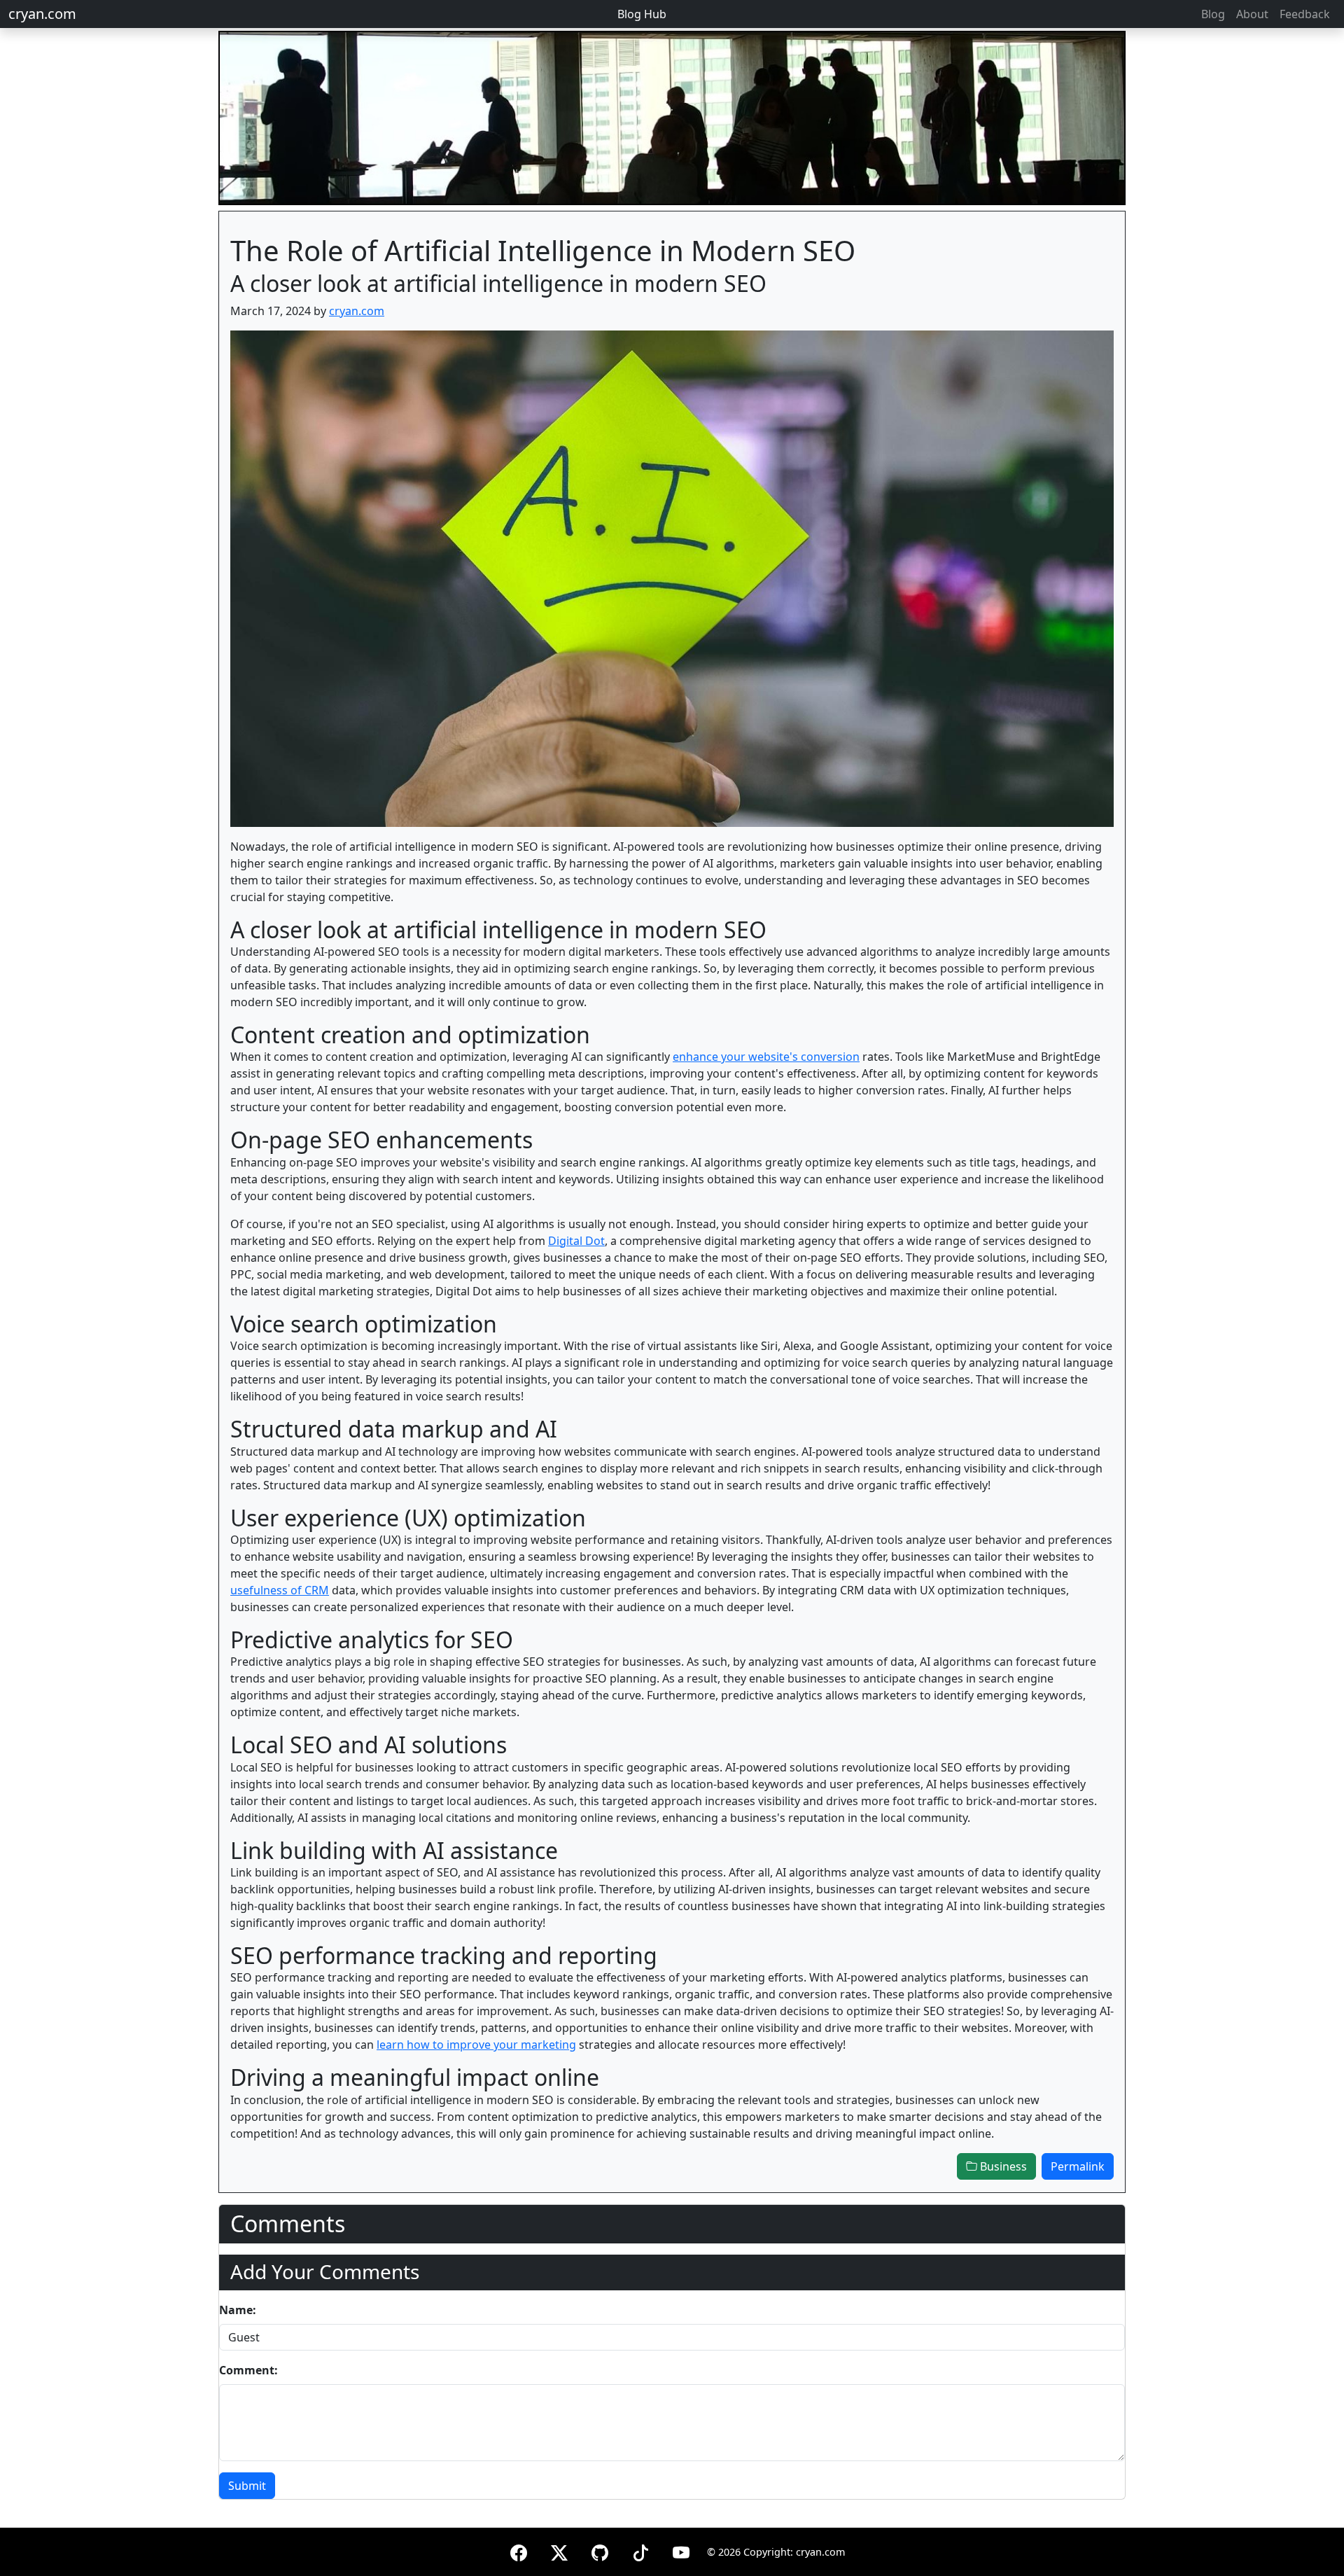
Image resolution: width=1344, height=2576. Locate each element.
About (1252, 14)
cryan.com (42, 14)
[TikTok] (640, 2550)
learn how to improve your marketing (476, 2045)
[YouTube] (681, 2550)
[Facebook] (519, 2550)
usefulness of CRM (280, 1590)
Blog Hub (642, 14)
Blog (1213, 14)
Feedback (1305, 14)
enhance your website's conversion (766, 1057)
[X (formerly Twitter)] (559, 2550)
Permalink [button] (1078, 2166)
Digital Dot (576, 1241)
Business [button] (1002, 2166)
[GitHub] (600, 2550)
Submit (247, 2486)
